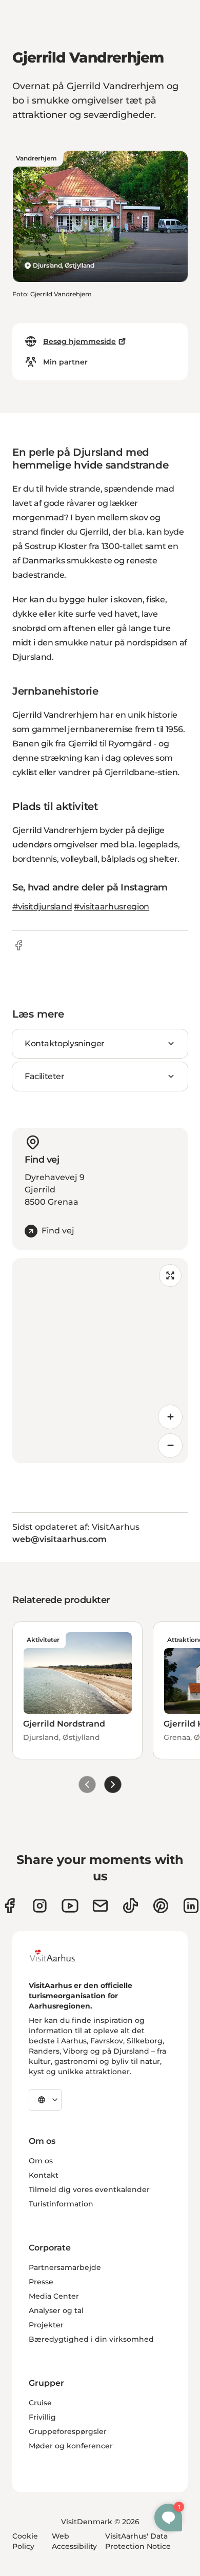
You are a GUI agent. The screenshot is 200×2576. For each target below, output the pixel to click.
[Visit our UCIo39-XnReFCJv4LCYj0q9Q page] (70, 1906)
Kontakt (44, 2175)
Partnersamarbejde (65, 2267)
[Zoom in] (170, 1417)
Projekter (46, 2325)
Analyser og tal (56, 2310)
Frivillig (42, 2417)
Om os (41, 2161)
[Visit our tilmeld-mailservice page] (100, 1906)
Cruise (40, 2403)
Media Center (54, 2296)
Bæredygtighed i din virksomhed (91, 2339)
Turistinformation (61, 2204)
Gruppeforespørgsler (68, 2431)
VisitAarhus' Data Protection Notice (138, 2541)
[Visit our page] (40, 1906)
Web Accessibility (74, 2541)
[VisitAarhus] (60, 1956)
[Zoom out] (170, 1446)
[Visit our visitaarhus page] (9, 1906)
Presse (41, 2282)
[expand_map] (170, 1275)
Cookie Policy (25, 2541)
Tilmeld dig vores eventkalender (89, 2189)
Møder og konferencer (71, 2446)
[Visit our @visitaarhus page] (131, 1906)
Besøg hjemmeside (79, 341)
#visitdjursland (42, 907)
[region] (100, 1361)
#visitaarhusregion (112, 907)
